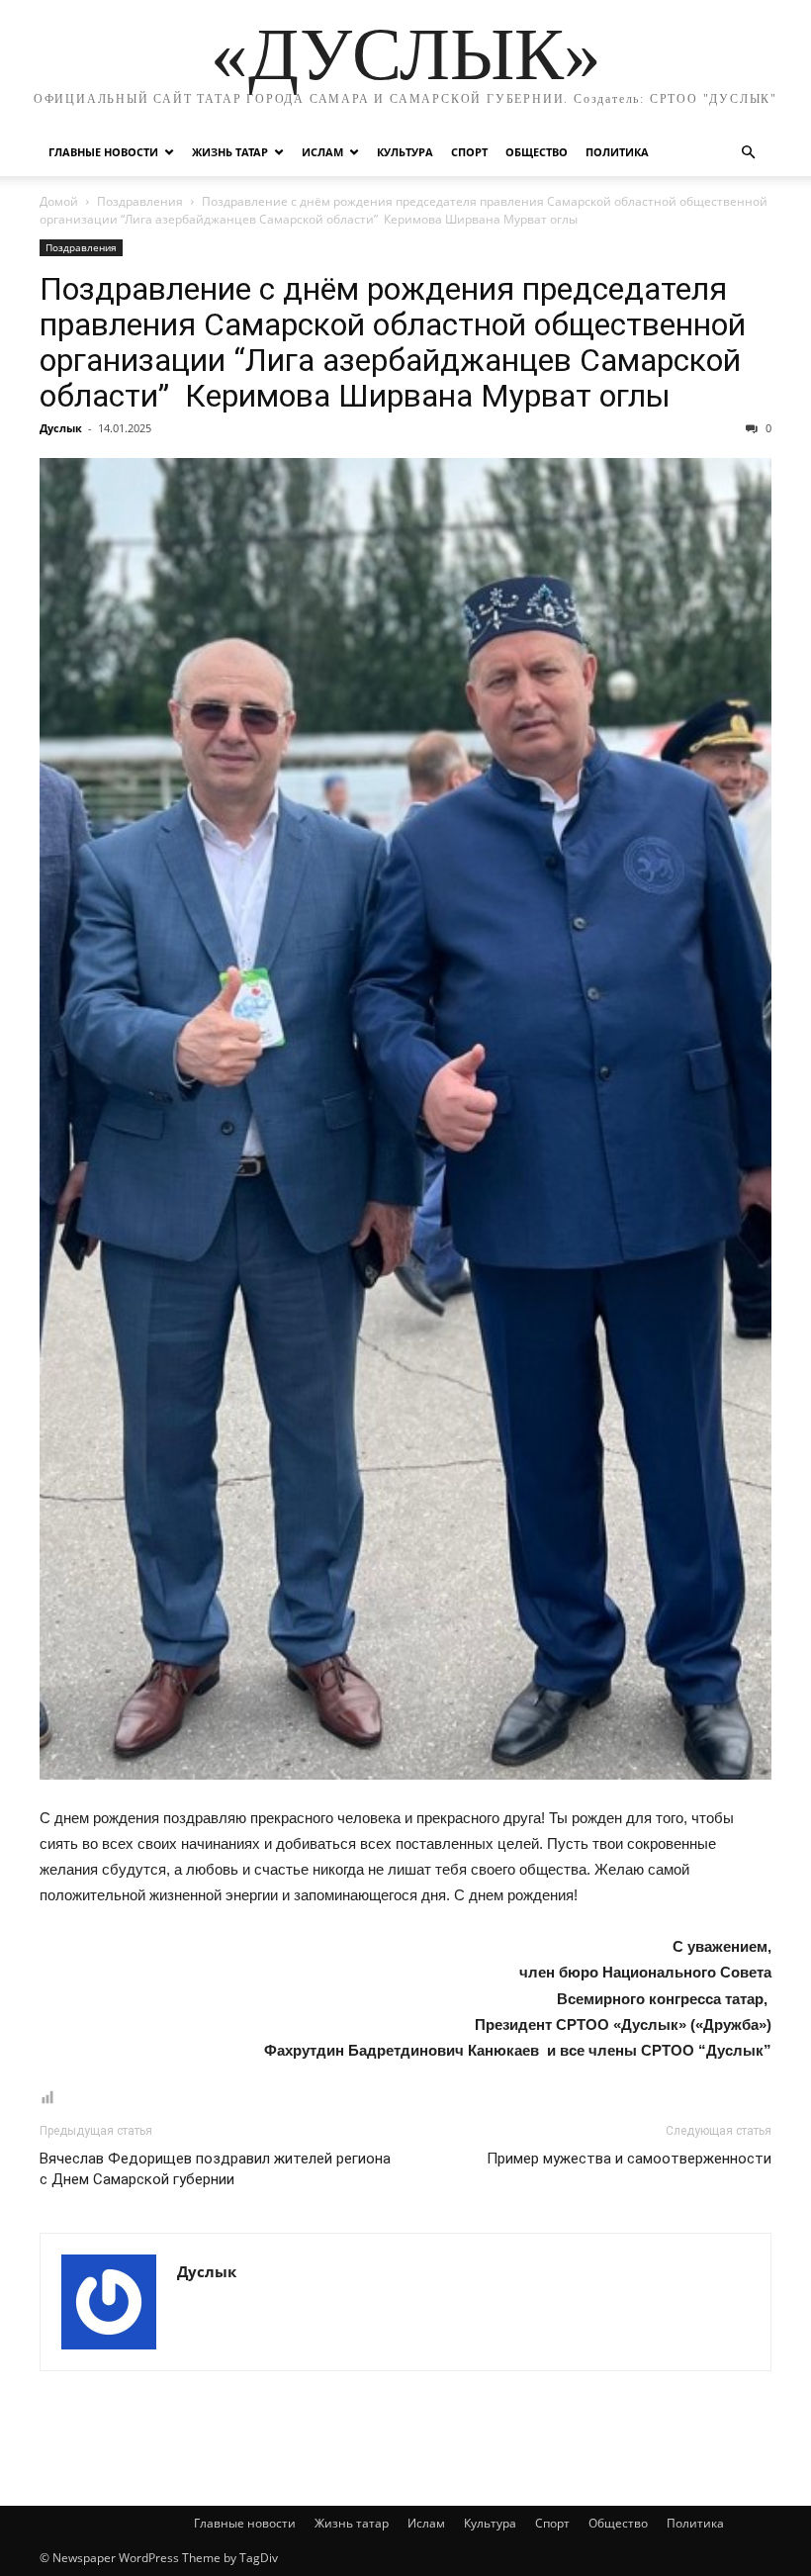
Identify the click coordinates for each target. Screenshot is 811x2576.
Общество (537, 152)
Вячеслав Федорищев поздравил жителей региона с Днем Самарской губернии (215, 2169)
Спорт (469, 152)
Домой (59, 201)
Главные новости (103, 152)
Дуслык (61, 428)
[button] (748, 153)
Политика (617, 152)
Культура (405, 152)
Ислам (322, 152)
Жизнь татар (230, 152)
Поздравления (140, 201)
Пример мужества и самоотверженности (629, 2159)
